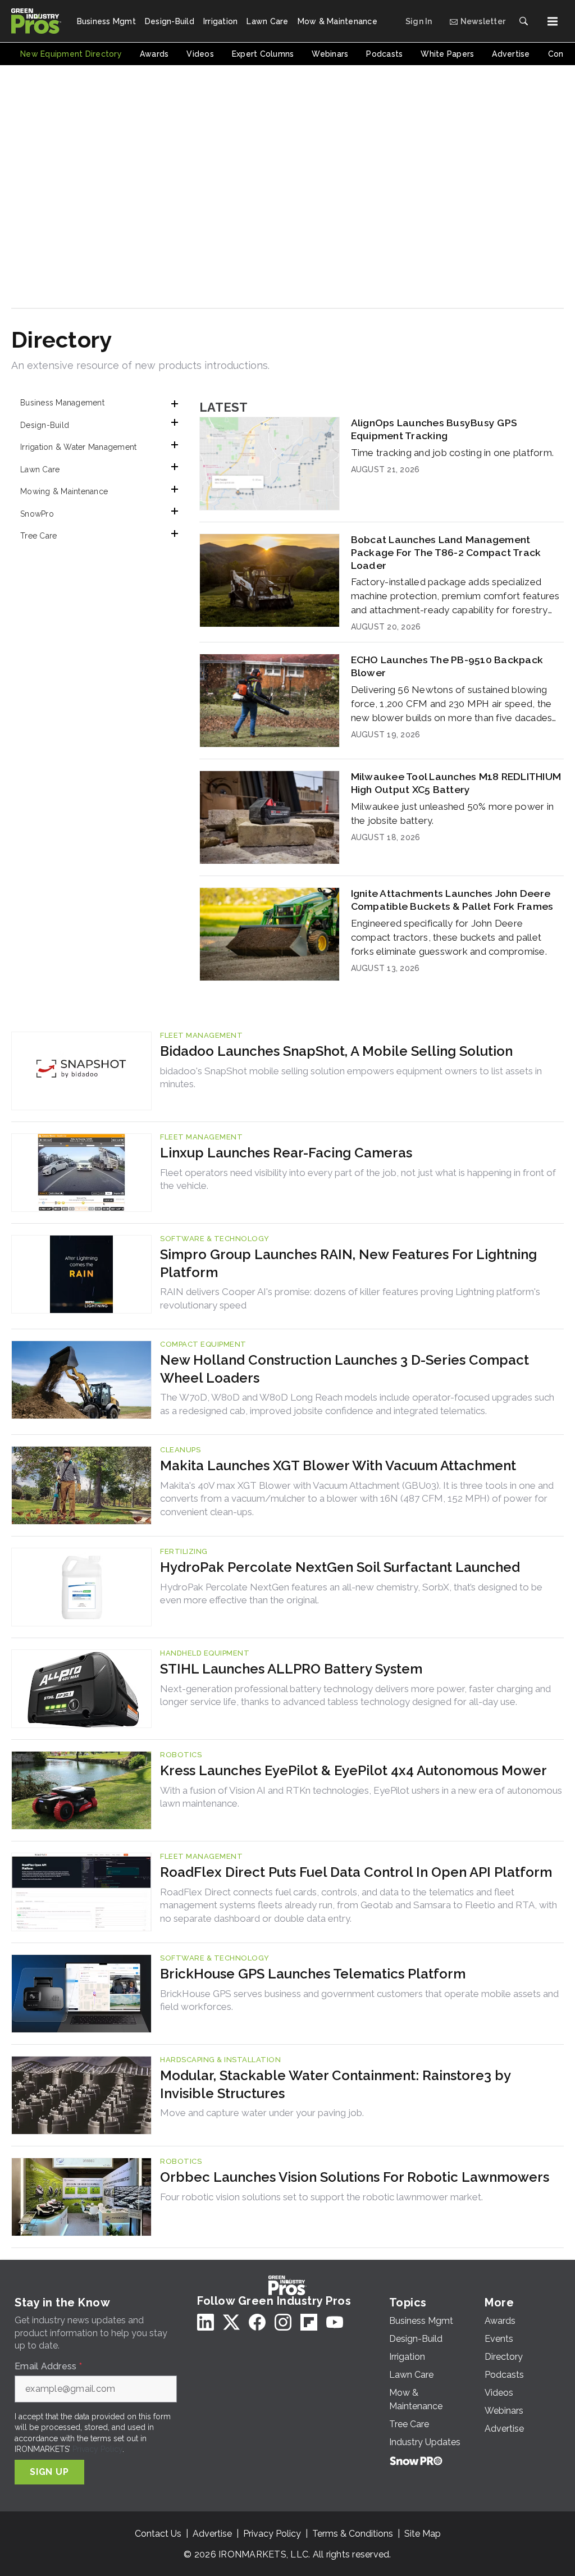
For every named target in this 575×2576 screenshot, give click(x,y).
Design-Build (45, 425)
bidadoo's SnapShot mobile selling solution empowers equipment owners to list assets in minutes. (351, 1078)
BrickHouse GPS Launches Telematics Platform (313, 1974)
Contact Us (158, 2534)
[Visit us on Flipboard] (309, 2322)
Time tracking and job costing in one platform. (453, 453)
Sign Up (49, 2472)
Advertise (212, 2534)
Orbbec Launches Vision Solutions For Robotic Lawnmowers (355, 2177)
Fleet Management (201, 1035)
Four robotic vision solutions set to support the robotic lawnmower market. (321, 2197)
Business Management (62, 403)
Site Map (423, 2534)
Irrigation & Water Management (78, 447)
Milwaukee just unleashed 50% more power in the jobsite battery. (453, 813)
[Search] (523, 21)
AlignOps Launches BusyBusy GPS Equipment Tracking (434, 429)
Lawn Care (40, 469)
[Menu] (553, 21)
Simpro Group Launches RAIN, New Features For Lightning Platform (348, 1263)
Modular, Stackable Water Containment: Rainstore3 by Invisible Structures (335, 2084)
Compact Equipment (203, 1344)
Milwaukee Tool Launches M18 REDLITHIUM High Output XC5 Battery (456, 783)
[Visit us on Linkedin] (206, 2322)
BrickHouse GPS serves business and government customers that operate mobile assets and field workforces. (359, 2000)
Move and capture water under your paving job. (262, 2113)
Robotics (181, 1755)
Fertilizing (184, 1551)
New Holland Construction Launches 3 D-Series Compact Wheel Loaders (344, 1369)
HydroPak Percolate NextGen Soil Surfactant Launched (340, 1567)
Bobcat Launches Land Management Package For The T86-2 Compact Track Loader (446, 552)
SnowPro (37, 514)
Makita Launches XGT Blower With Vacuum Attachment (338, 1465)
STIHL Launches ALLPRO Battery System (291, 1669)
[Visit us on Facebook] (257, 2322)
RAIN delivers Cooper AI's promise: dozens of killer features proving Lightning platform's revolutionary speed (350, 1298)
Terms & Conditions (353, 2534)
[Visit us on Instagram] (283, 2322)
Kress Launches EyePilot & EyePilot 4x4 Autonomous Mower (353, 1770)
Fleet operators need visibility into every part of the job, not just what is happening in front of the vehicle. (358, 1179)
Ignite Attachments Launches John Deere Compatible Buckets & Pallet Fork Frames (452, 900)
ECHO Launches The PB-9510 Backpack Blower (447, 666)
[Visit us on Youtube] (335, 2322)
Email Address (48, 2367)
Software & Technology (215, 1239)
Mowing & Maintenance (64, 491)
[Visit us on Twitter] (231, 2322)
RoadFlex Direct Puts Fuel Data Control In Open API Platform (356, 1872)
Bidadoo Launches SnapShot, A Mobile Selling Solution (336, 1051)
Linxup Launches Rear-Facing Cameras (286, 1153)
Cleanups (180, 1450)
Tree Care (38, 536)
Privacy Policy (97, 2449)
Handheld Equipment (205, 1653)
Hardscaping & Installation (220, 2060)
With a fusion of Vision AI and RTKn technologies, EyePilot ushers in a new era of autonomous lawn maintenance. (361, 1797)
